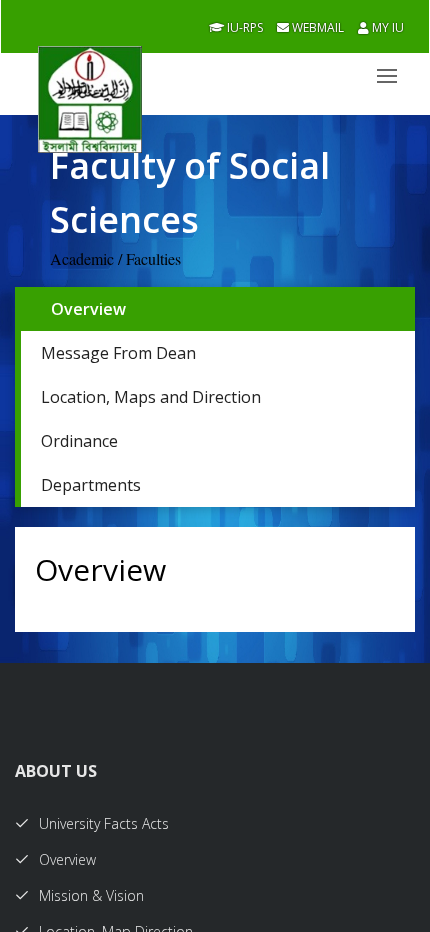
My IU (386, 27)
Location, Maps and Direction (151, 397)
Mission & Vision (91, 895)
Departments (91, 485)
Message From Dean (118, 353)
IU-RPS (243, 27)
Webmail (316, 27)
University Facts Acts (104, 823)
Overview (88, 309)
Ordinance (79, 441)
